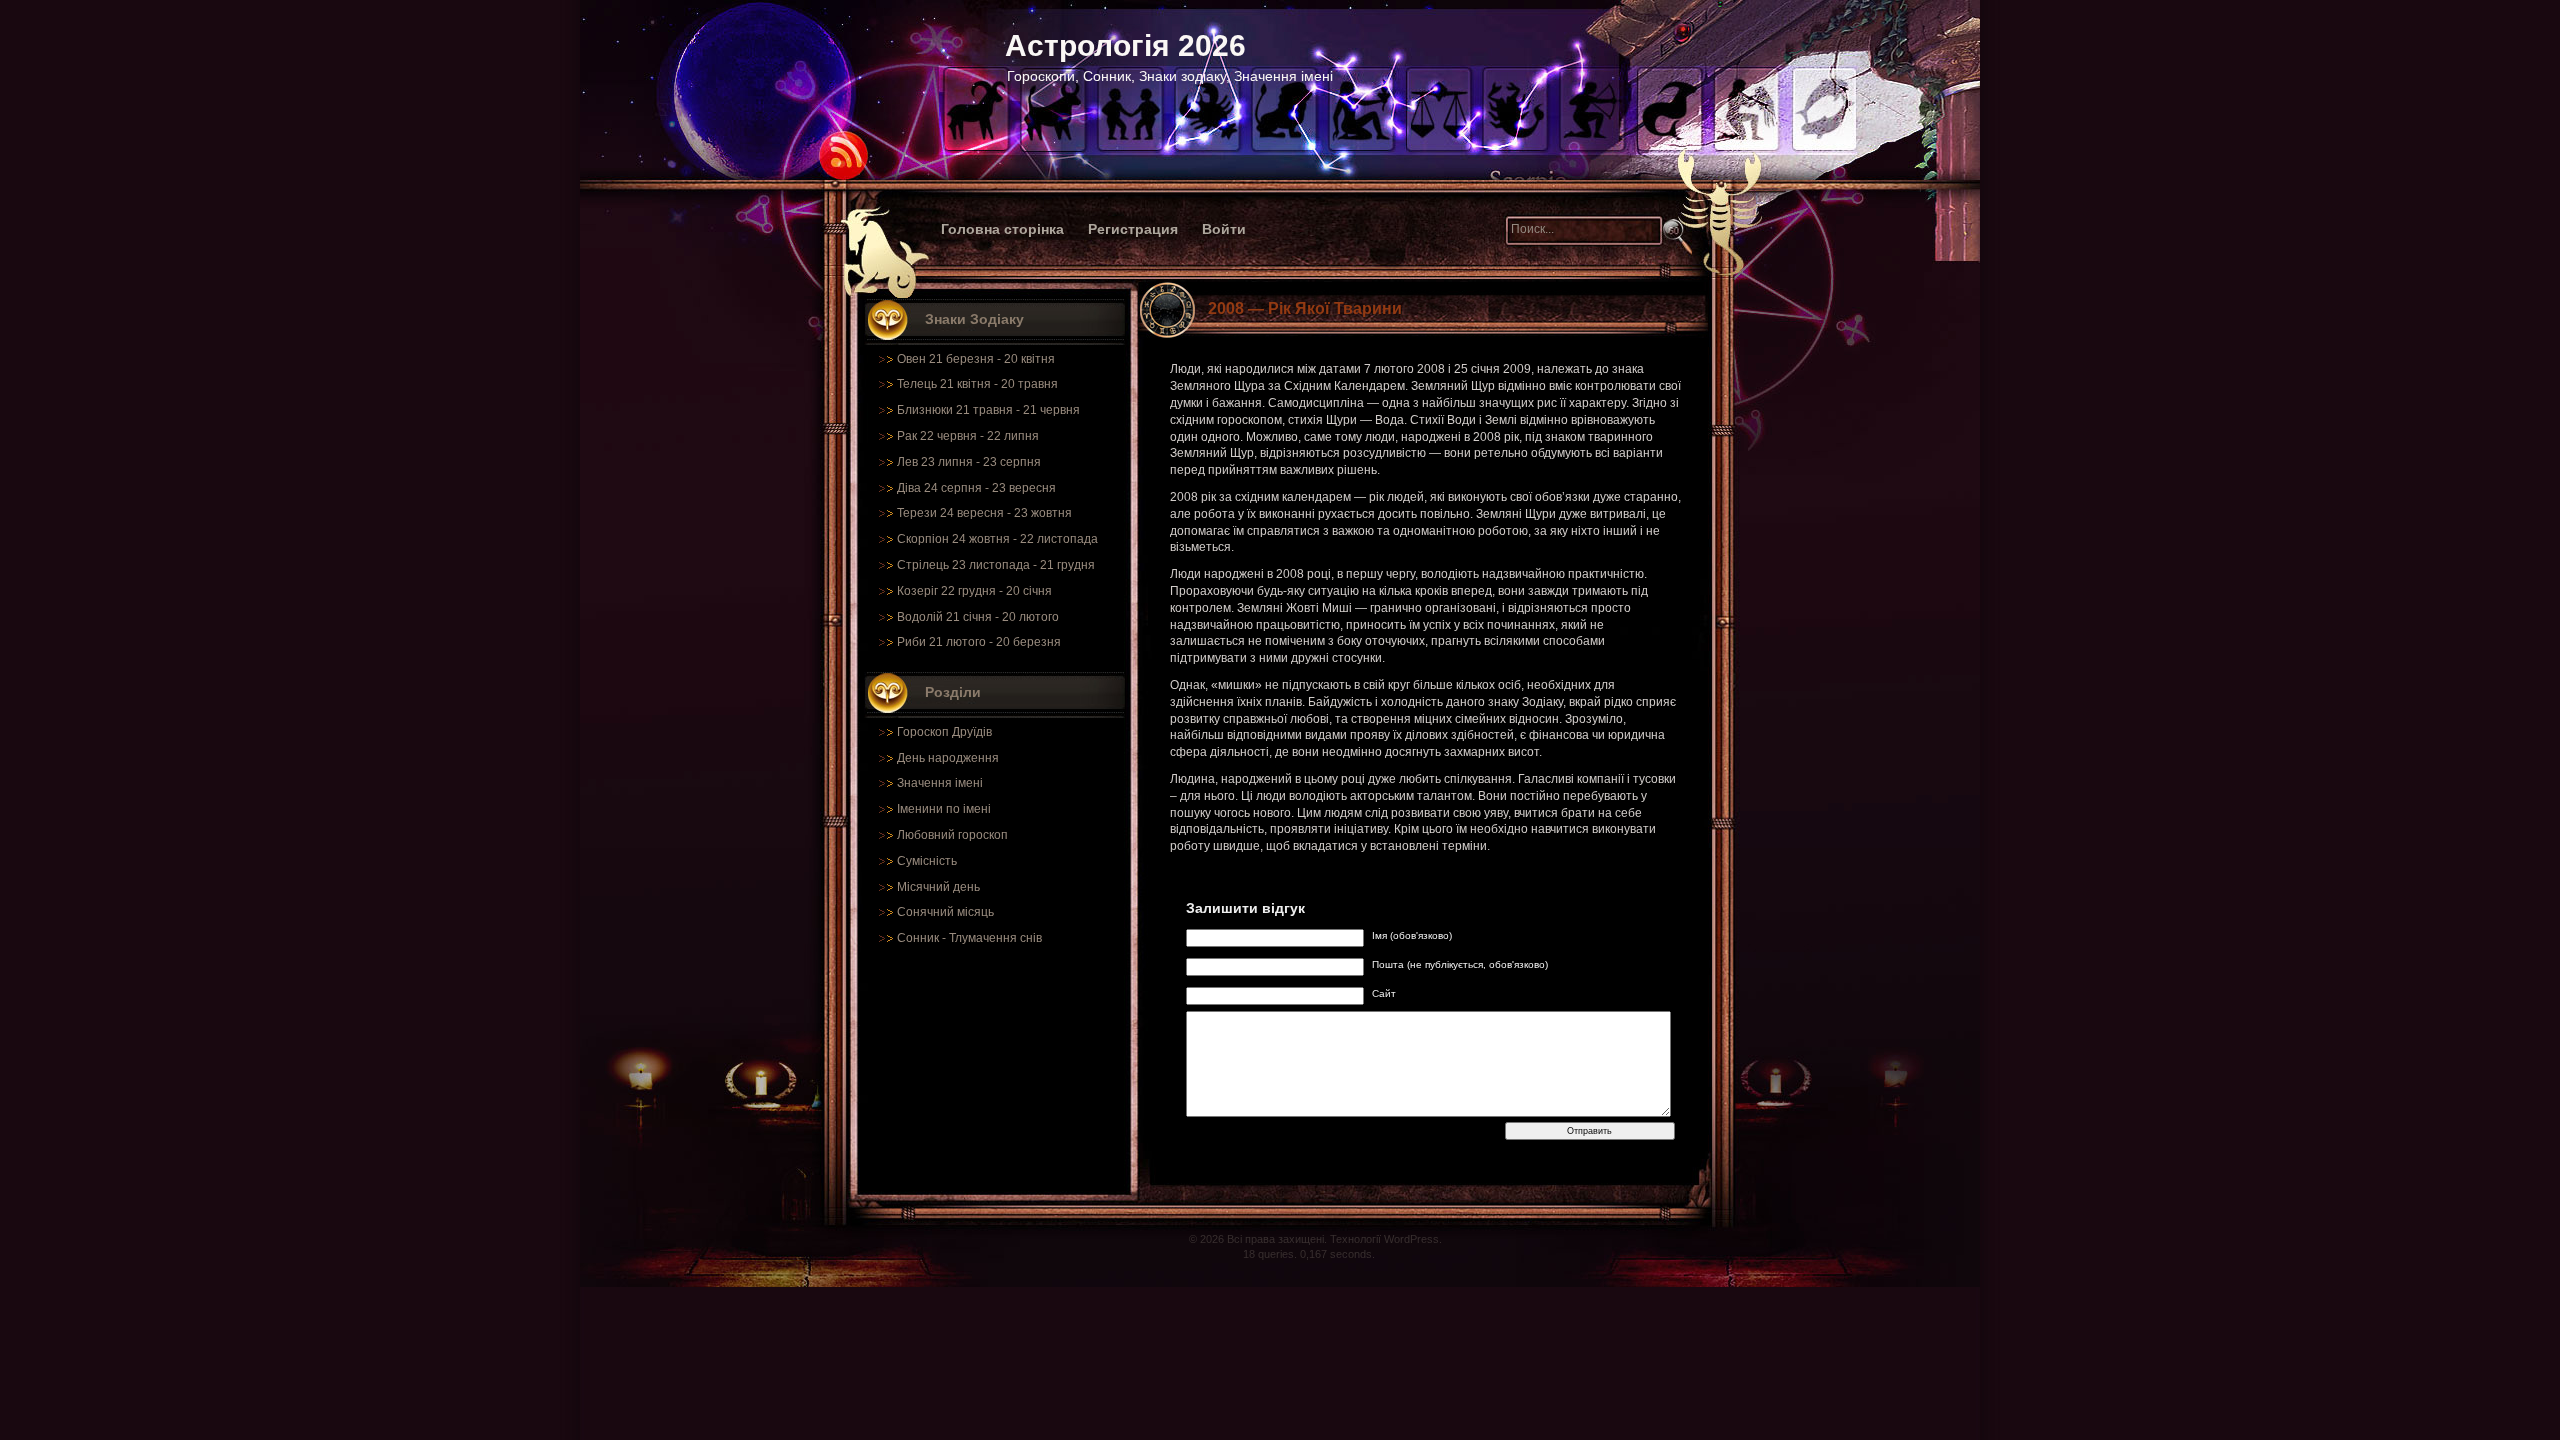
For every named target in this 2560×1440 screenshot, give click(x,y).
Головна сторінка (1002, 229)
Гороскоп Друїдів (944, 732)
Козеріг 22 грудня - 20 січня (974, 591)
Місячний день (938, 887)
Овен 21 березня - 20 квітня (976, 359)
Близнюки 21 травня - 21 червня (988, 410)
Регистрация (1133, 229)
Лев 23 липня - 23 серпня (969, 462)
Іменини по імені (944, 809)
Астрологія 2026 (1125, 45)
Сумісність (927, 861)
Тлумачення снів (995, 938)
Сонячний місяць (945, 912)
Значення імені (940, 783)
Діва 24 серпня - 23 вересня (976, 488)
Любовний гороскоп (952, 835)
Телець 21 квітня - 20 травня (977, 384)
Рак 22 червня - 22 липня (968, 436)
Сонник (918, 938)
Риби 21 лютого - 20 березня (979, 642)
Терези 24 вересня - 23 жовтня (984, 513)
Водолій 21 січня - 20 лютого (978, 617)
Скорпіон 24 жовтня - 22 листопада (997, 539)
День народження (948, 758)
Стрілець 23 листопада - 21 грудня (996, 565)
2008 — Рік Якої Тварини (1305, 308)
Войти (1224, 229)
